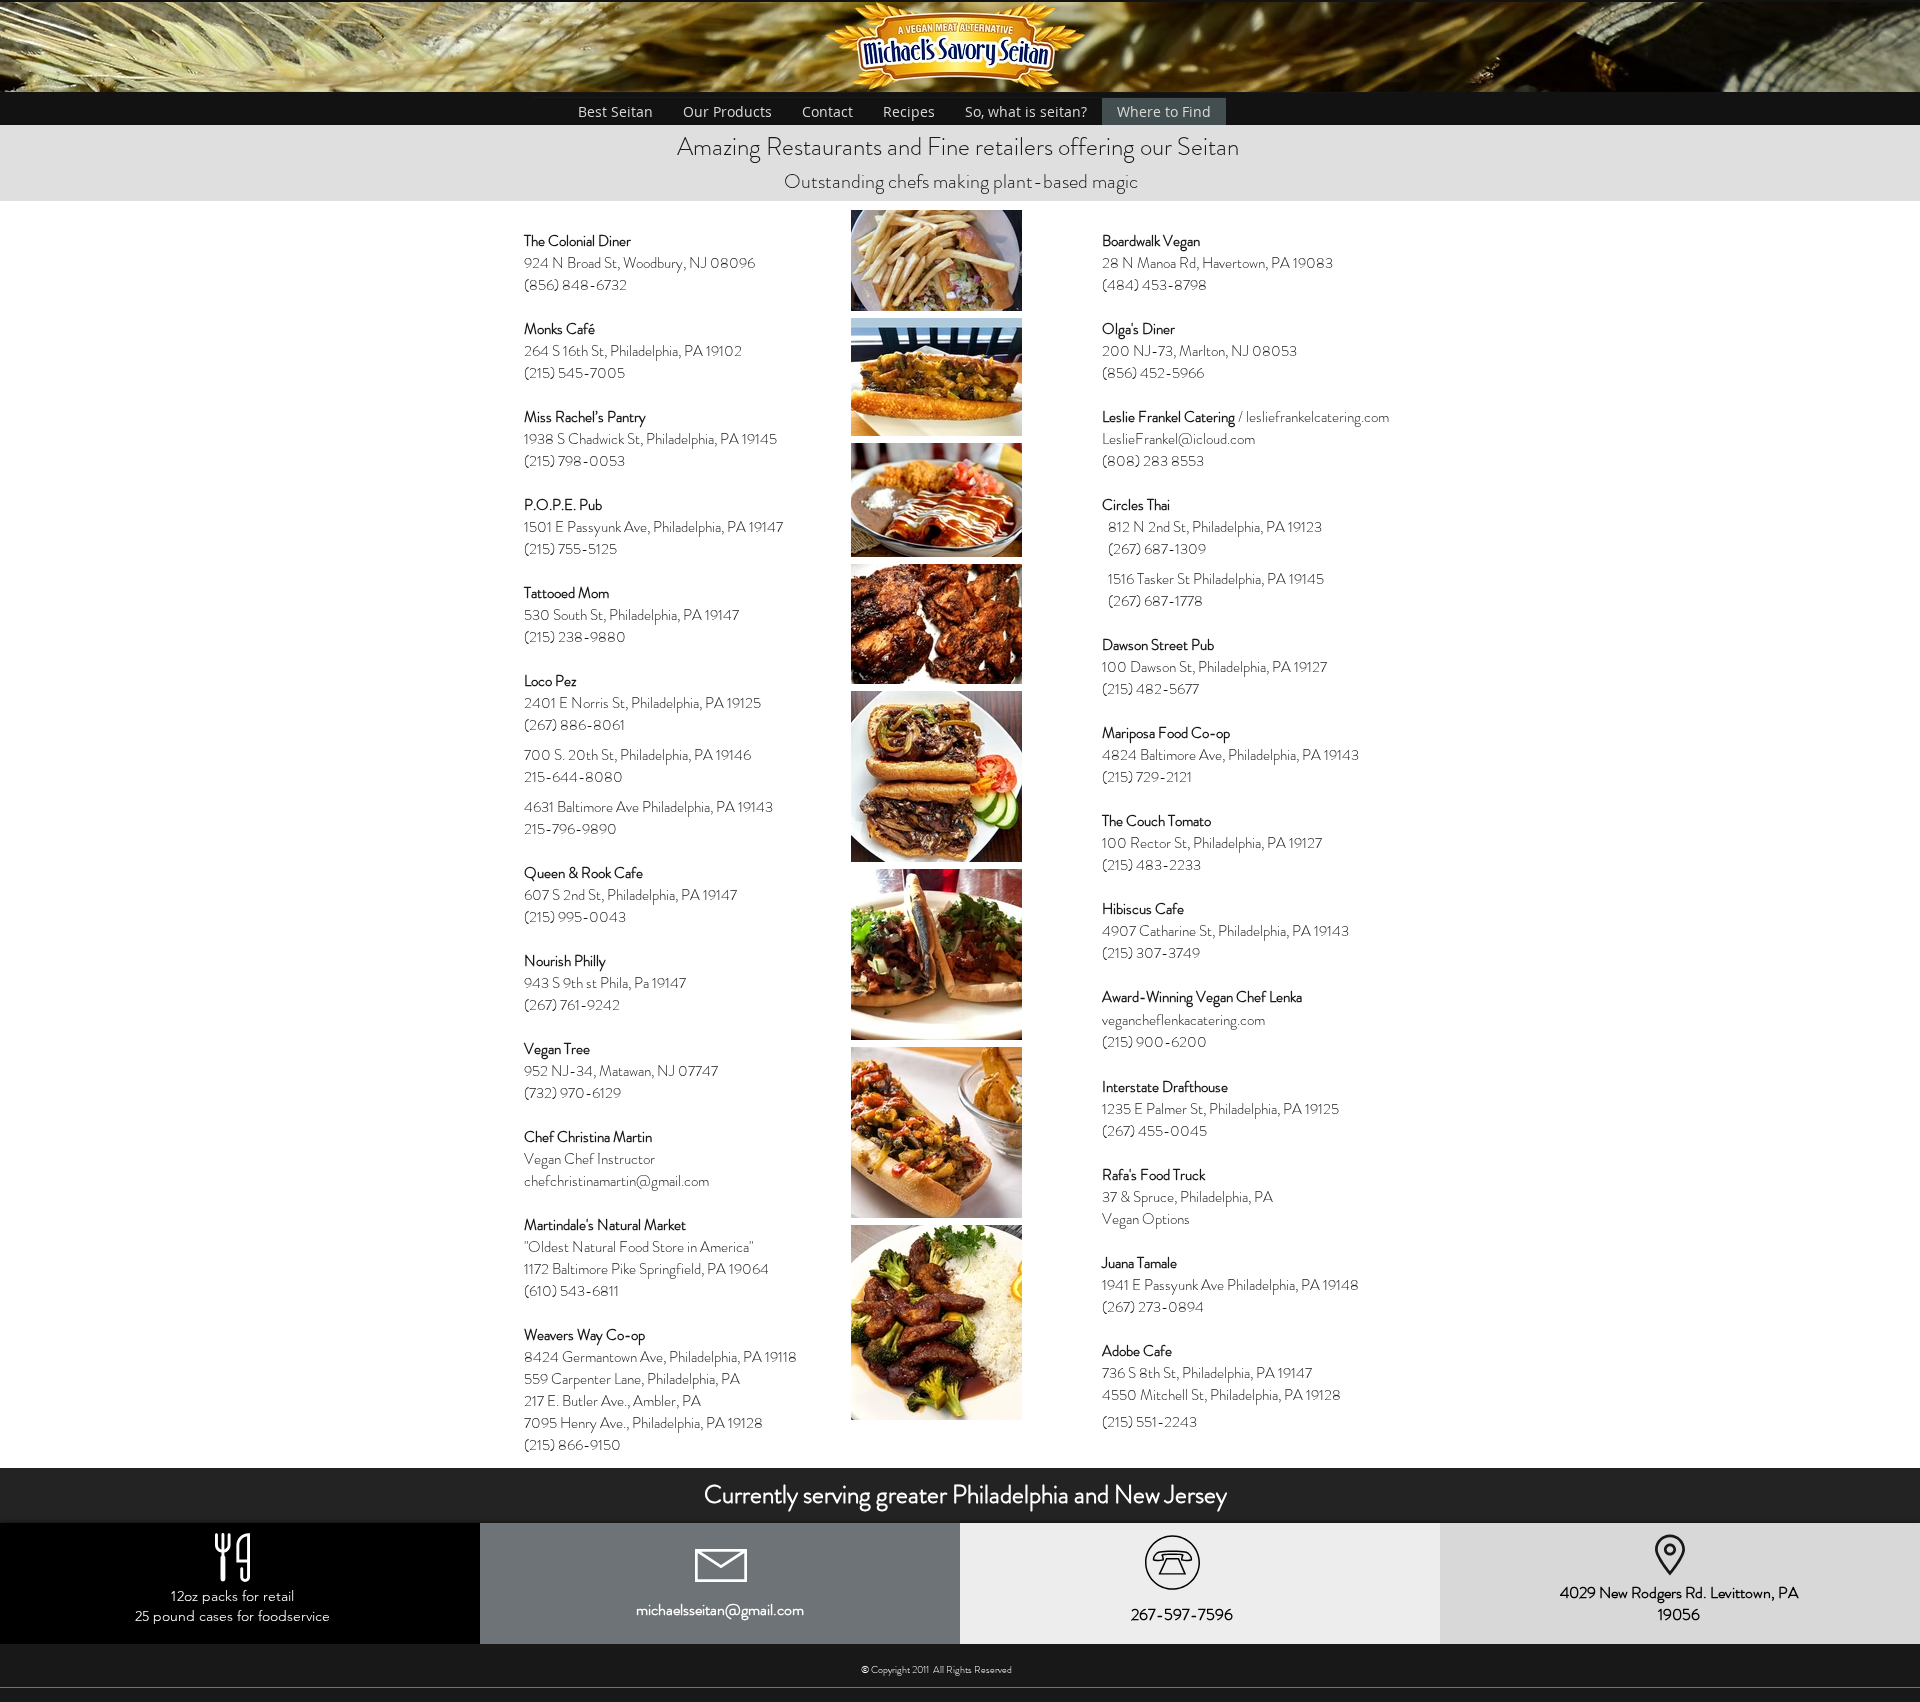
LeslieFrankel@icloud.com (1178, 439)
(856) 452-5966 (1153, 373)
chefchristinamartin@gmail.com (616, 1181)
